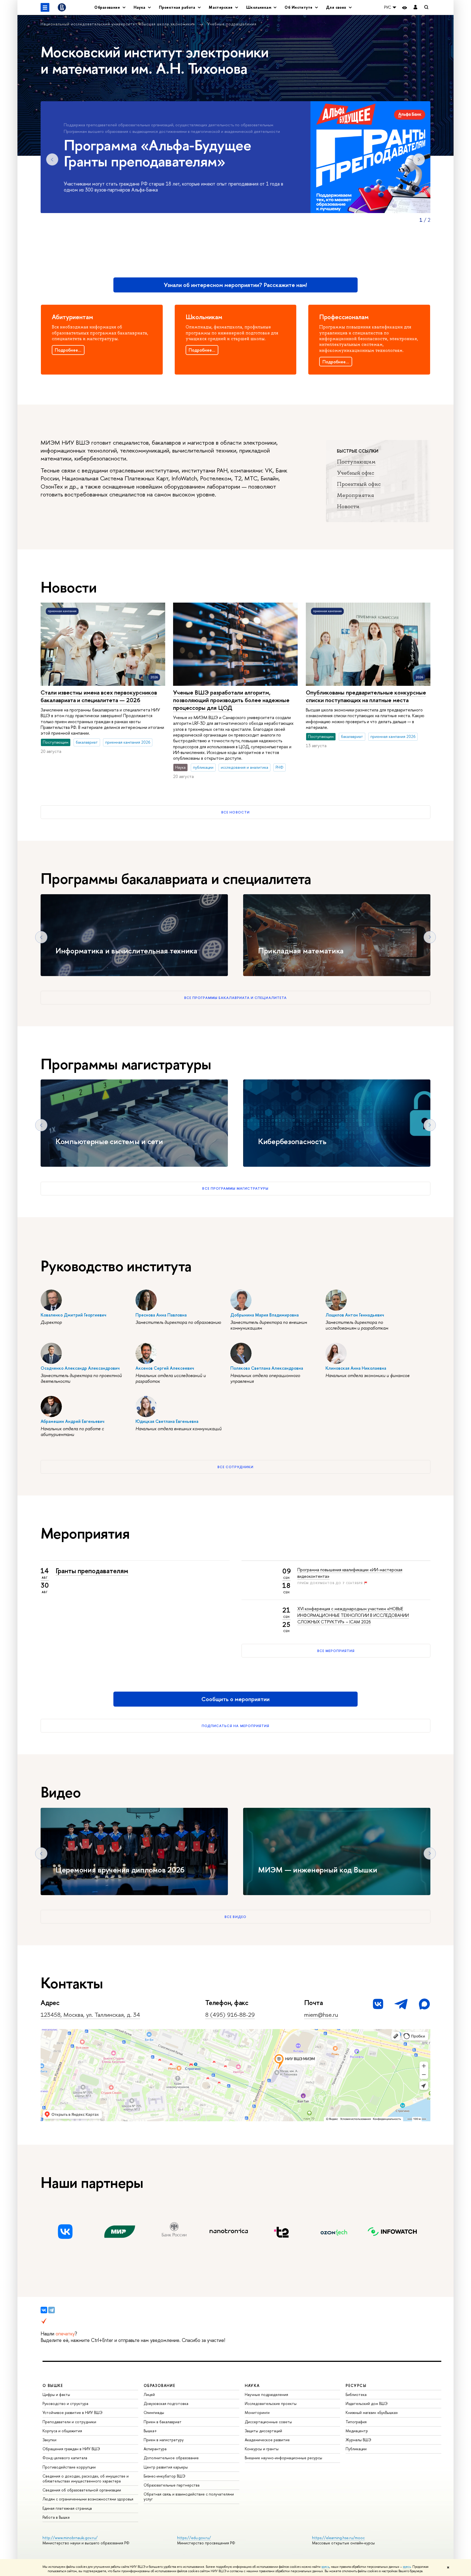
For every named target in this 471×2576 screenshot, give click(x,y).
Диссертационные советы (268, 2422)
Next (419, 159)
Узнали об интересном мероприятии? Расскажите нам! (235, 285)
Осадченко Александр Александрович (80, 1368)
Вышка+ (150, 2431)
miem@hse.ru (321, 2015)
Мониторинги (257, 2412)
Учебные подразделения (232, 24)
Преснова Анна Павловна (161, 1315)
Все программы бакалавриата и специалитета (235, 998)
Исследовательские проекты (271, 2403)
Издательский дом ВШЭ (367, 2403)
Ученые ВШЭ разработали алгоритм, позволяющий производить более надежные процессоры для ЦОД (231, 700)
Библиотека (356, 2394)
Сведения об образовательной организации (82, 2490)
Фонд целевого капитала (65, 2458)
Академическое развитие (267, 2440)
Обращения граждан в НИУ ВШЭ (71, 2449)
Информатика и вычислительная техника (126, 951)
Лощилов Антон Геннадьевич (355, 1315)
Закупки (49, 2440)
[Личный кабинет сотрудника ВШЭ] (415, 8)
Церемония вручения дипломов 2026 (120, 1870)
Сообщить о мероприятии (235, 1699)
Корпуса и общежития (62, 2431)
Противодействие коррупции (69, 2467)
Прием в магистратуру (164, 2440)
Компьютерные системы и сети (109, 1141)
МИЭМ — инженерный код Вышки (318, 1870)
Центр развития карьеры (166, 2467)
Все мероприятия (336, 1651)
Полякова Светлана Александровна (267, 1368)
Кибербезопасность (292, 1141)
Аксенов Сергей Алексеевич (165, 1368)
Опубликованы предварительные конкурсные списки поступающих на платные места (366, 696)
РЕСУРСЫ (356, 2385)
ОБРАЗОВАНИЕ (159, 2385)
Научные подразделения (266, 2394)
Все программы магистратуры (235, 1188)
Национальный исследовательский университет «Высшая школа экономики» (119, 24)
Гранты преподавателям (92, 1571)
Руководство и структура (65, 2403)
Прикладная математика (301, 951)
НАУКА (252, 2385)
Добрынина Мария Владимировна (265, 1315)
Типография (356, 2422)
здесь (325, 2567)
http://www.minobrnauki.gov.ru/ (70, 2538)
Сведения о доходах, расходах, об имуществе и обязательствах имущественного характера (86, 2478)
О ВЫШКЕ (53, 2385)
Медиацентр (357, 2431)
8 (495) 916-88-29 (230, 2015)
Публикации (356, 2449)
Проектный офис (359, 484)
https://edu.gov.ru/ (194, 2538)
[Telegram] (52, 2310)
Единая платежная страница (67, 2508)
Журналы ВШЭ (358, 2440)
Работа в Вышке (56, 2517)
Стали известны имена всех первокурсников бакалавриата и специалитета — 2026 (99, 696)
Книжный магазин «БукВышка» (372, 2412)
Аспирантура (155, 2449)
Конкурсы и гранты (262, 2449)
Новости (348, 506)
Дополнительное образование (171, 2458)
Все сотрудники (236, 1467)
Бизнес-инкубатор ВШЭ (164, 2476)
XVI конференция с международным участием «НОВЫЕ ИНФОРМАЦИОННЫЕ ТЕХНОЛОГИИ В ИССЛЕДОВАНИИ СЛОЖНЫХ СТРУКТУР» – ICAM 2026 (353, 1615)
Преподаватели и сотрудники (69, 2422)
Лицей (149, 2394)
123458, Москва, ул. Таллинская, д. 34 (90, 2015)
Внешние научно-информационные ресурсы (283, 2458)
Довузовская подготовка (166, 2403)
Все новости (235, 812)
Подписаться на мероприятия (235, 1726)
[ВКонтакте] (44, 2310)
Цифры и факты (56, 2394)
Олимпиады (154, 2412)
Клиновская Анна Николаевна (356, 1368)
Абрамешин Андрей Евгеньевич (73, 1421)
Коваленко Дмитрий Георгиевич (73, 1315)
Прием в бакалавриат (163, 2422)
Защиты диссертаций (263, 2431)
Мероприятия (355, 495)
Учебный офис (356, 473)
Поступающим (356, 462)
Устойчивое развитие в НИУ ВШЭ (73, 2412)
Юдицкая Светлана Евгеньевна (167, 1421)
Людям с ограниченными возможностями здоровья (88, 2499)
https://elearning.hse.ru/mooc (338, 2538)
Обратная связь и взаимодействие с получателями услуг (189, 2496)
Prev (52, 159)
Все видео (235, 1917)
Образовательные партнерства (172, 2485)
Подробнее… (68, 350)
